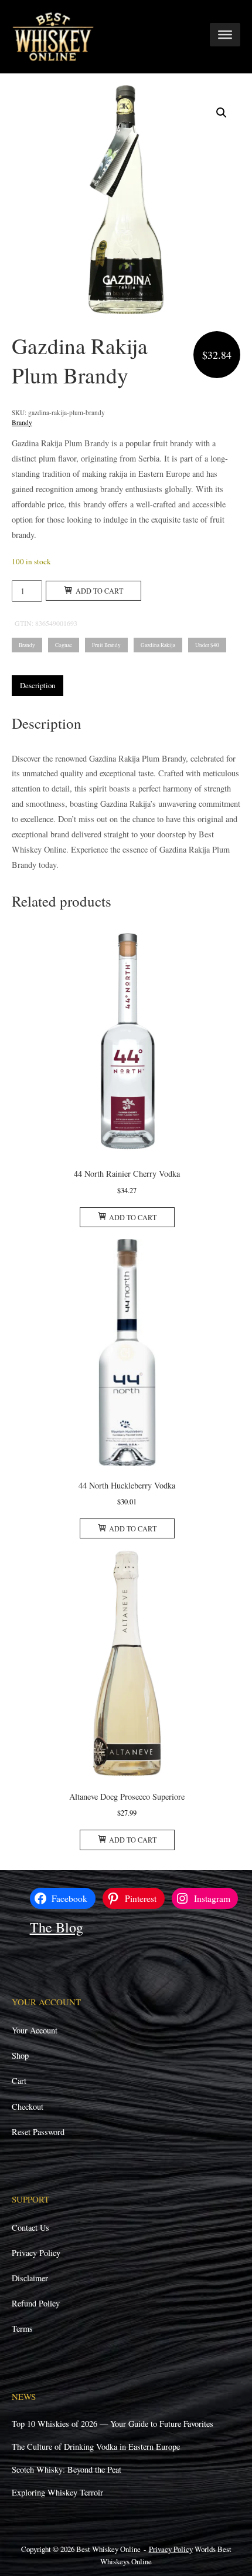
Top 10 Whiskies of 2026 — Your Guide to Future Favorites (113, 2424)
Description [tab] (38, 685)
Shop (20, 2055)
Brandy (22, 422)
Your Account (35, 2030)
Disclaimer (30, 2278)
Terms (22, 2328)
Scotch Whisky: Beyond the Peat (67, 2469)
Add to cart (99, 591)
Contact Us (30, 2228)
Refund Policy (36, 2303)
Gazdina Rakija (158, 645)
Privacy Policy (36, 2253)
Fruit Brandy (106, 645)
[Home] (53, 36)
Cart (19, 2081)
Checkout (28, 2107)
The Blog (57, 1927)
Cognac (64, 645)
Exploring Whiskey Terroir (57, 2492)
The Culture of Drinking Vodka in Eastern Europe (96, 2447)
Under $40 (207, 645)
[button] (222, 113)
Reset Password (38, 2132)
